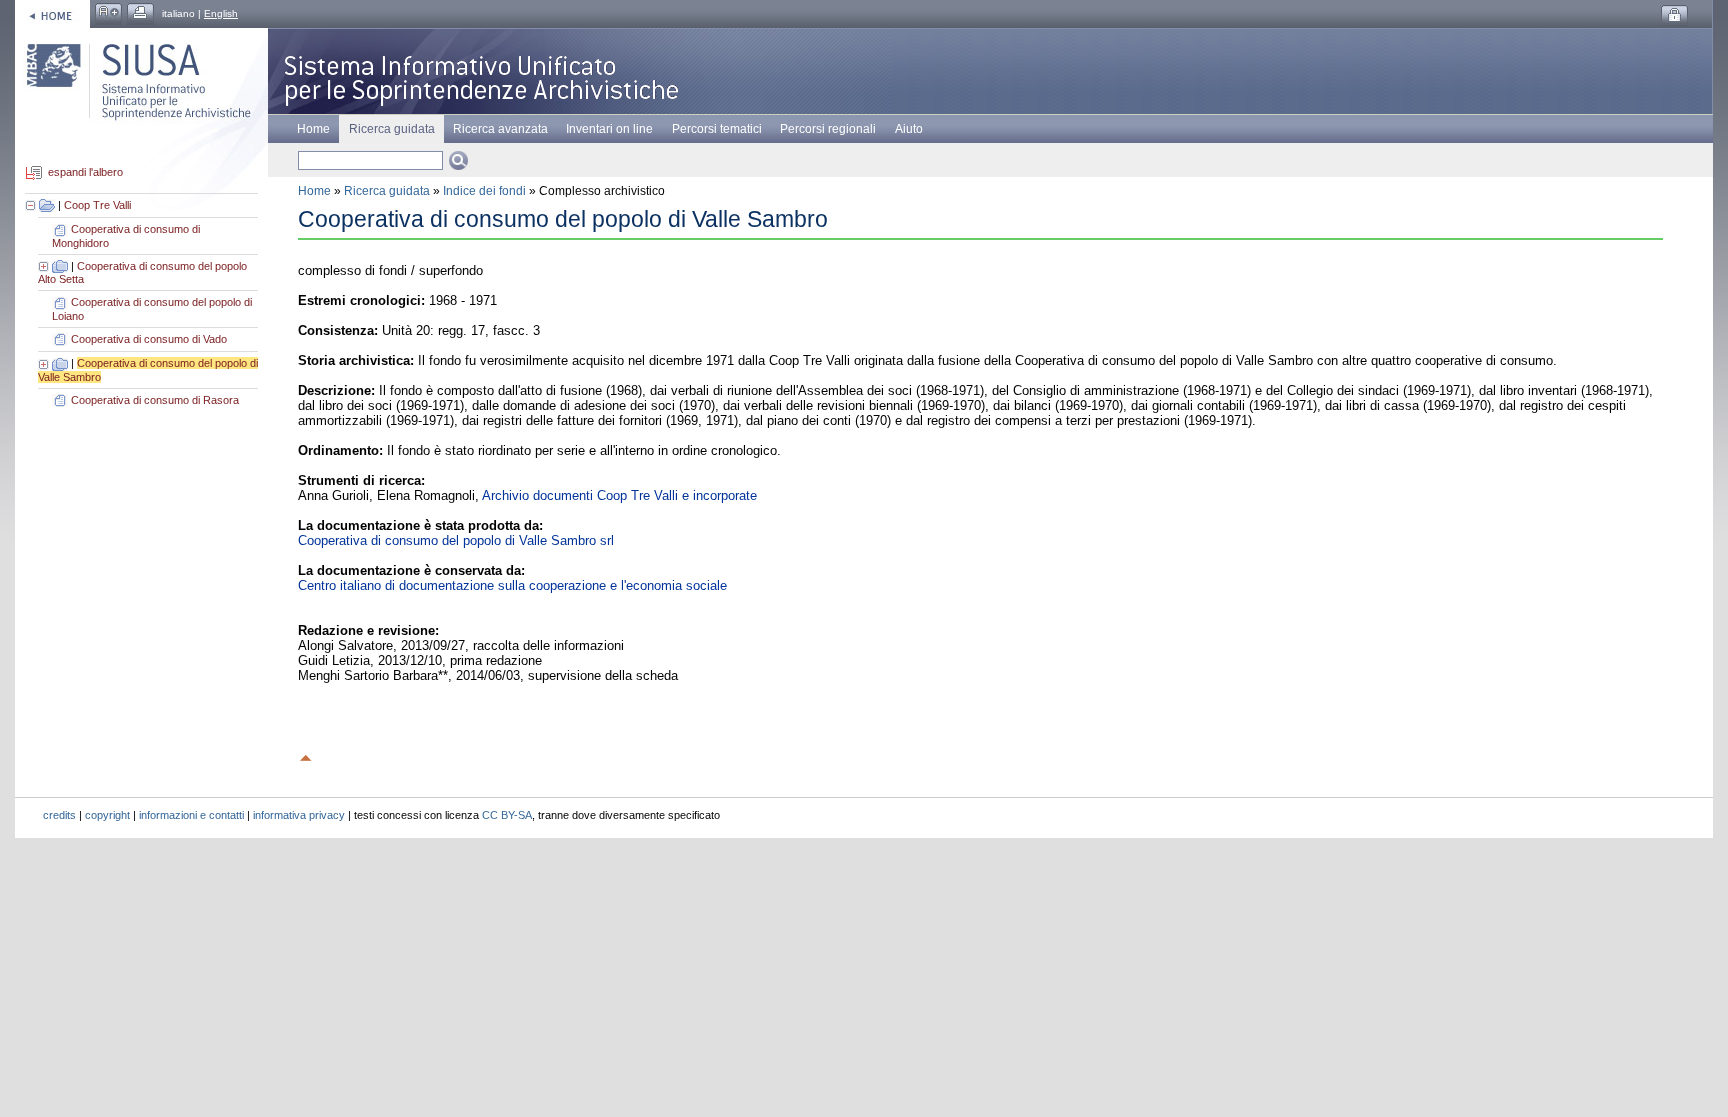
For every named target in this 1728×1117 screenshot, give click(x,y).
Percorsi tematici (717, 129)
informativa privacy (299, 815)
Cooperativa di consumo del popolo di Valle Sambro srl (456, 540)
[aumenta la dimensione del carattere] (108, 13)
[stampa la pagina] (140, 13)
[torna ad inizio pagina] (306, 755)
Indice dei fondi (484, 191)
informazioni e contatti (191, 815)
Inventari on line (609, 129)
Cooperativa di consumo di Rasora (155, 400)
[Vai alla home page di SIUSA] (52, 13)
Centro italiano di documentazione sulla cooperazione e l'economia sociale (512, 585)
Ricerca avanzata (500, 129)
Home (313, 129)
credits (59, 815)
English (221, 13)
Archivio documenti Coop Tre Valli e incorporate (619, 495)
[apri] (45, 266)
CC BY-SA (507, 815)
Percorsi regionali (828, 129)
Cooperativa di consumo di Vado (149, 339)
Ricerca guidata (387, 191)
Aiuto (909, 129)
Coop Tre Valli (97, 205)
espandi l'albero (85, 173)
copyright (107, 815)
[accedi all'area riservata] (1674, 15)
